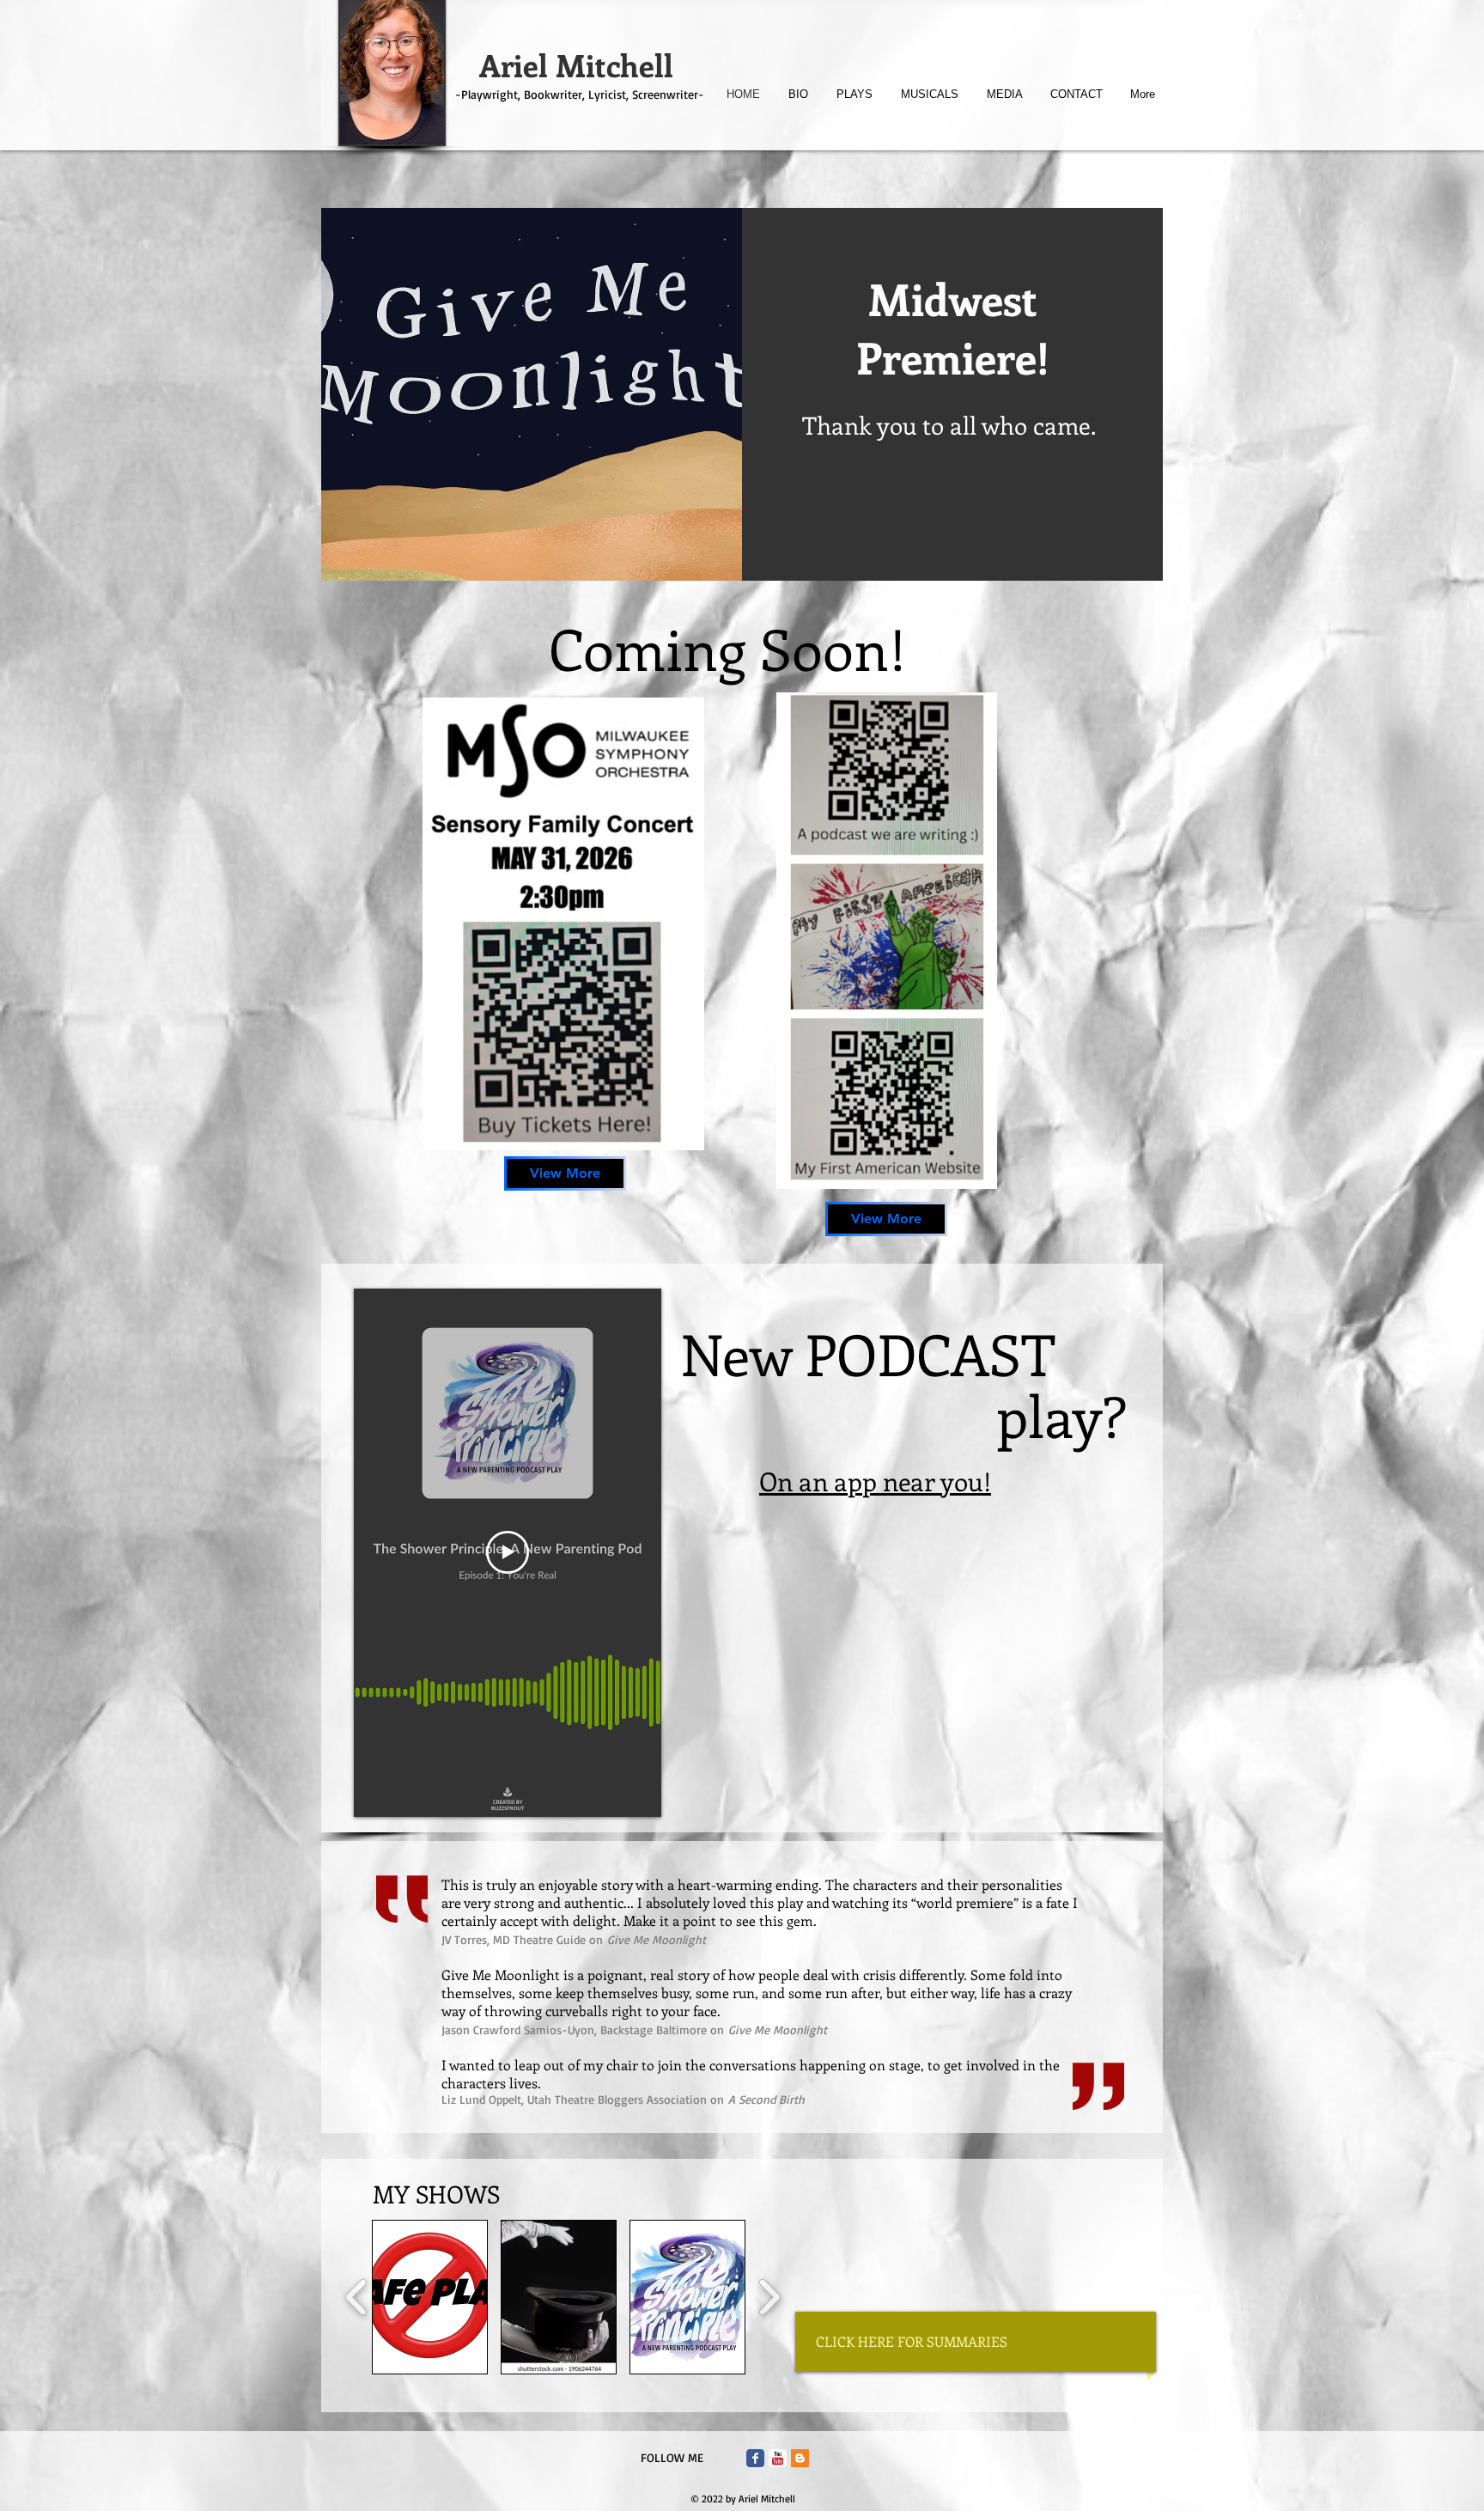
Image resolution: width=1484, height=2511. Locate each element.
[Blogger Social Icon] (800, 2458)
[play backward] (357, 2297)
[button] (430, 2297)
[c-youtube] (778, 2458)
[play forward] (769, 2297)
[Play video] (508, 1552)
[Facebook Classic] (755, 2458)
